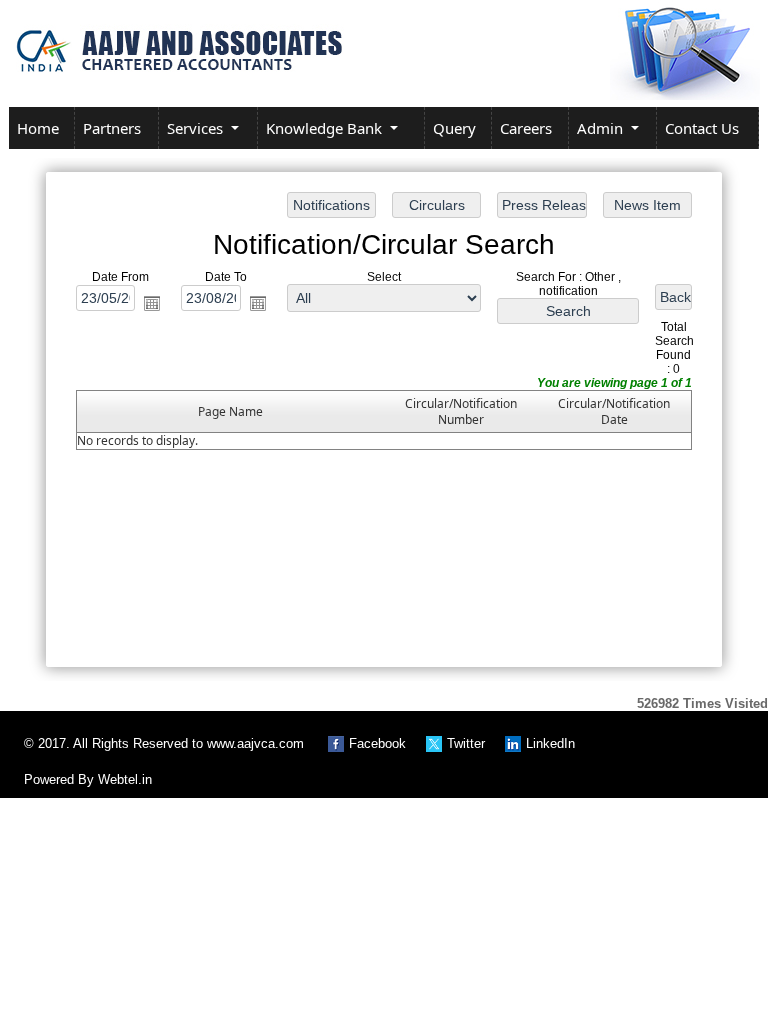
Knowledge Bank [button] (326, 128)
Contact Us (702, 128)
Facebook (377, 743)
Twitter (466, 743)
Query (454, 128)
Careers (526, 128)
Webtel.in (125, 779)
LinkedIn (550, 743)
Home (38, 128)
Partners (112, 128)
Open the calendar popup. (152, 303)
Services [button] (197, 128)
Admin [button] (602, 128)
